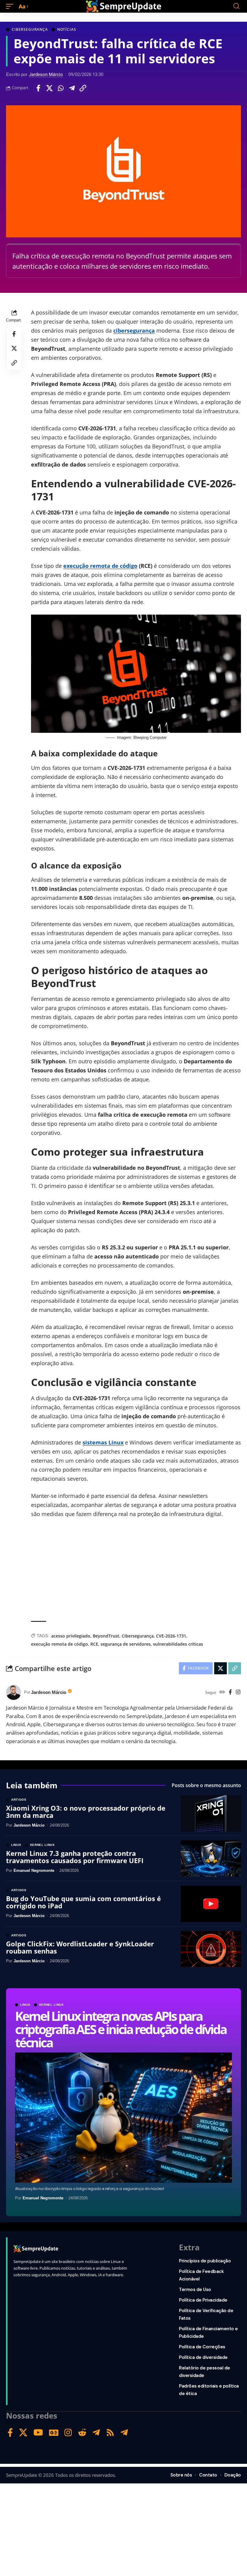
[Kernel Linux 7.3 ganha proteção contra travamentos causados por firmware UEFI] (211, 1859)
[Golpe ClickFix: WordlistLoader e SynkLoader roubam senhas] (211, 1949)
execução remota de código (100, 566)
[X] (23, 2433)
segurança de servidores (126, 1644)
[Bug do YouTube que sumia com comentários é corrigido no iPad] (211, 1904)
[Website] (222, 1693)
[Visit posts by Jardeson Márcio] (14, 1692)
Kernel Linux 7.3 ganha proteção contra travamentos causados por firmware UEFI (75, 1857)
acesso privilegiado (71, 1636)
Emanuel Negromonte (43, 2198)
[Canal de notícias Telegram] (124, 2433)
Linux (25, 2005)
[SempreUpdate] (123, 6)
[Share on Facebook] (38, 88)
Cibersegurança (30, 30)
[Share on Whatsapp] (61, 88)
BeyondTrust (106, 1636)
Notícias (67, 30)
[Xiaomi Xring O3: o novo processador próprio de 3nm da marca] (211, 1813)
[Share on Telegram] (72, 88)
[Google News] (54, 2433)
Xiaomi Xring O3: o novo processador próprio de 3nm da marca (86, 1812)
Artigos (19, 1800)
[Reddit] (82, 2433)
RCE (94, 1644)
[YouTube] (38, 2433)
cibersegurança (134, 331)
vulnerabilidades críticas (178, 1644)
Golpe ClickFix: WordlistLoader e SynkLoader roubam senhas (80, 1947)
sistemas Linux (103, 1442)
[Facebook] (230, 1693)
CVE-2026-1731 (171, 1636)
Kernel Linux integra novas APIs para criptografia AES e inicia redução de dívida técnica (120, 2029)
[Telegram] (96, 2433)
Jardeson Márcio (46, 74)
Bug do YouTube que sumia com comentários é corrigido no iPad (83, 1902)
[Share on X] (49, 88)
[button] (11, 6)
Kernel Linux (52, 2005)
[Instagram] (238, 1693)
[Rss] (110, 2433)
